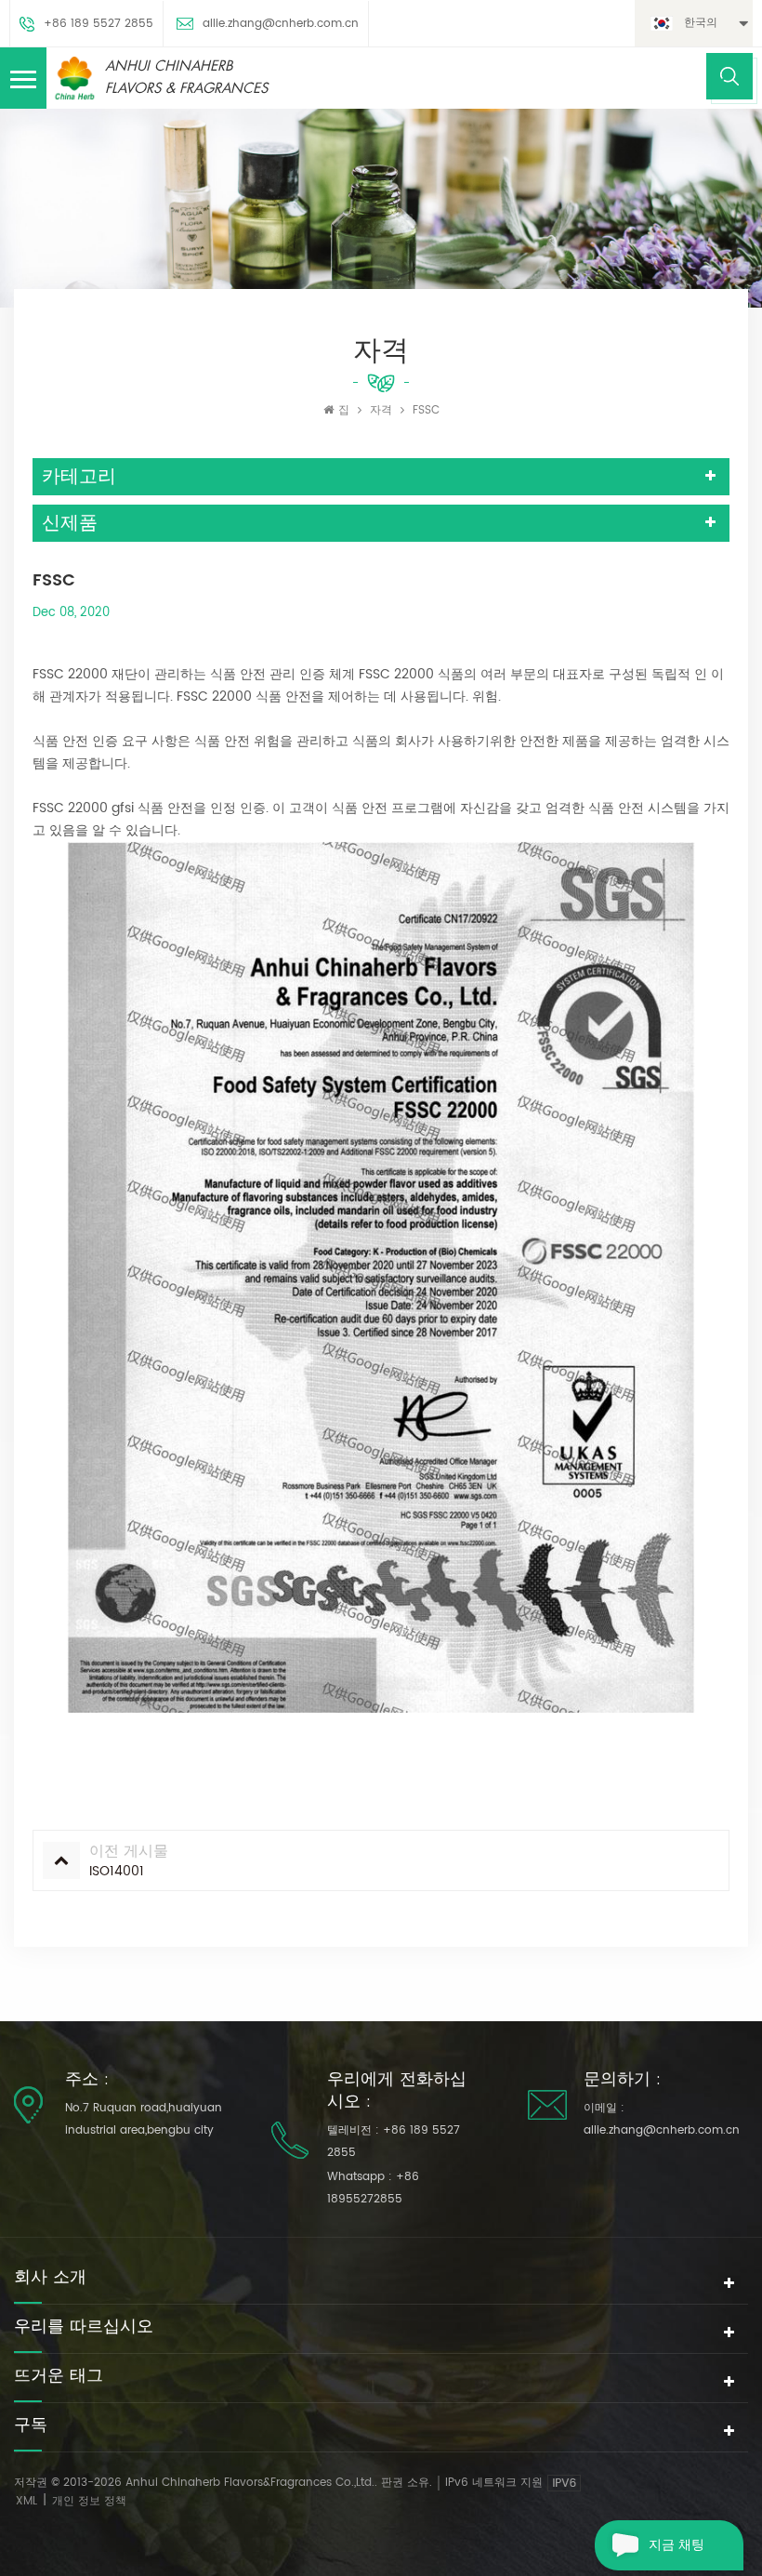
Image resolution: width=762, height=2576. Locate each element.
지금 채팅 (677, 2545)
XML (26, 2501)
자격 (381, 410)
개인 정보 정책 (89, 2501)
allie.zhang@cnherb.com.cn (281, 24)
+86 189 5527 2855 (99, 24)
